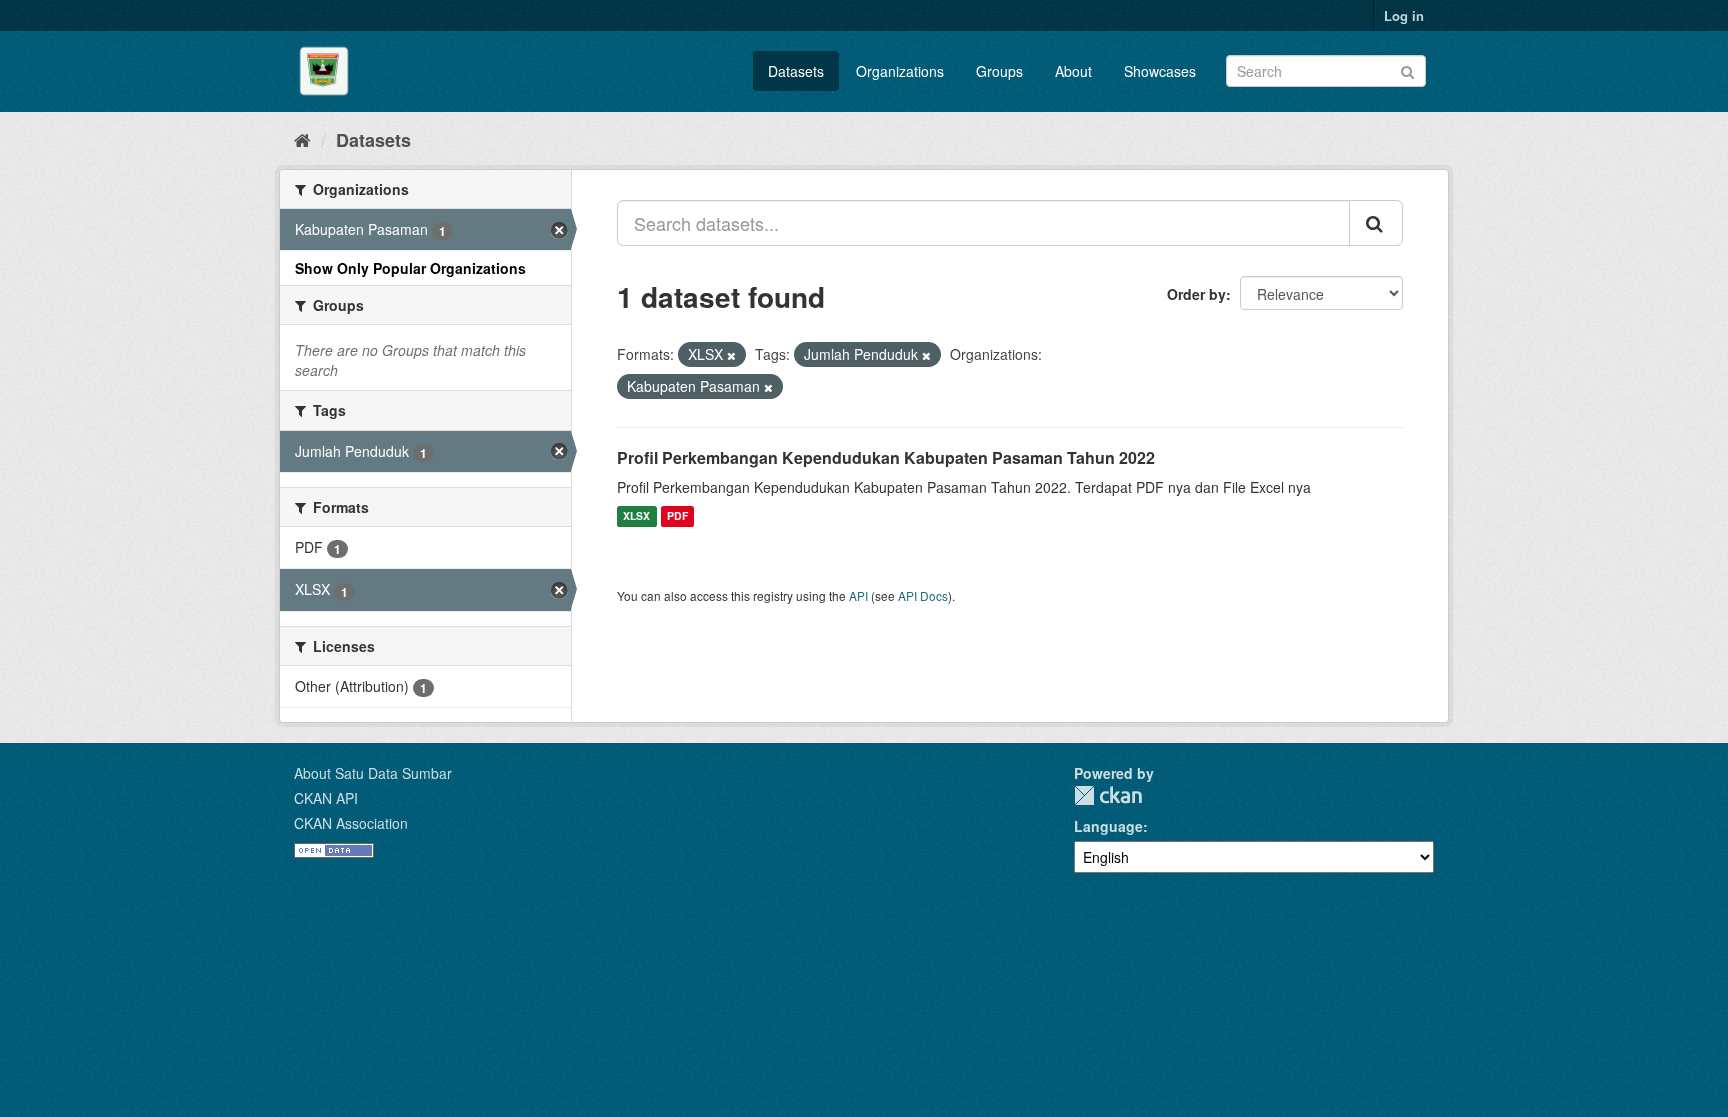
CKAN (1108, 795)
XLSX (636, 516)
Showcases (1160, 71)
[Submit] (1407, 69)
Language (1108, 826)
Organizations (900, 71)
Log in (1404, 15)
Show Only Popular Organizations (410, 268)
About (1073, 71)
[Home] (302, 139)
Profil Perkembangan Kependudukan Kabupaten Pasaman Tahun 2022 (886, 457)
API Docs (923, 595)
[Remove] (731, 355)
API (858, 595)
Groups (999, 71)
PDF (677, 516)
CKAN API (326, 798)
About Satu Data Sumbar (373, 773)
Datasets (796, 71)
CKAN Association (351, 823)
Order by (1196, 294)
